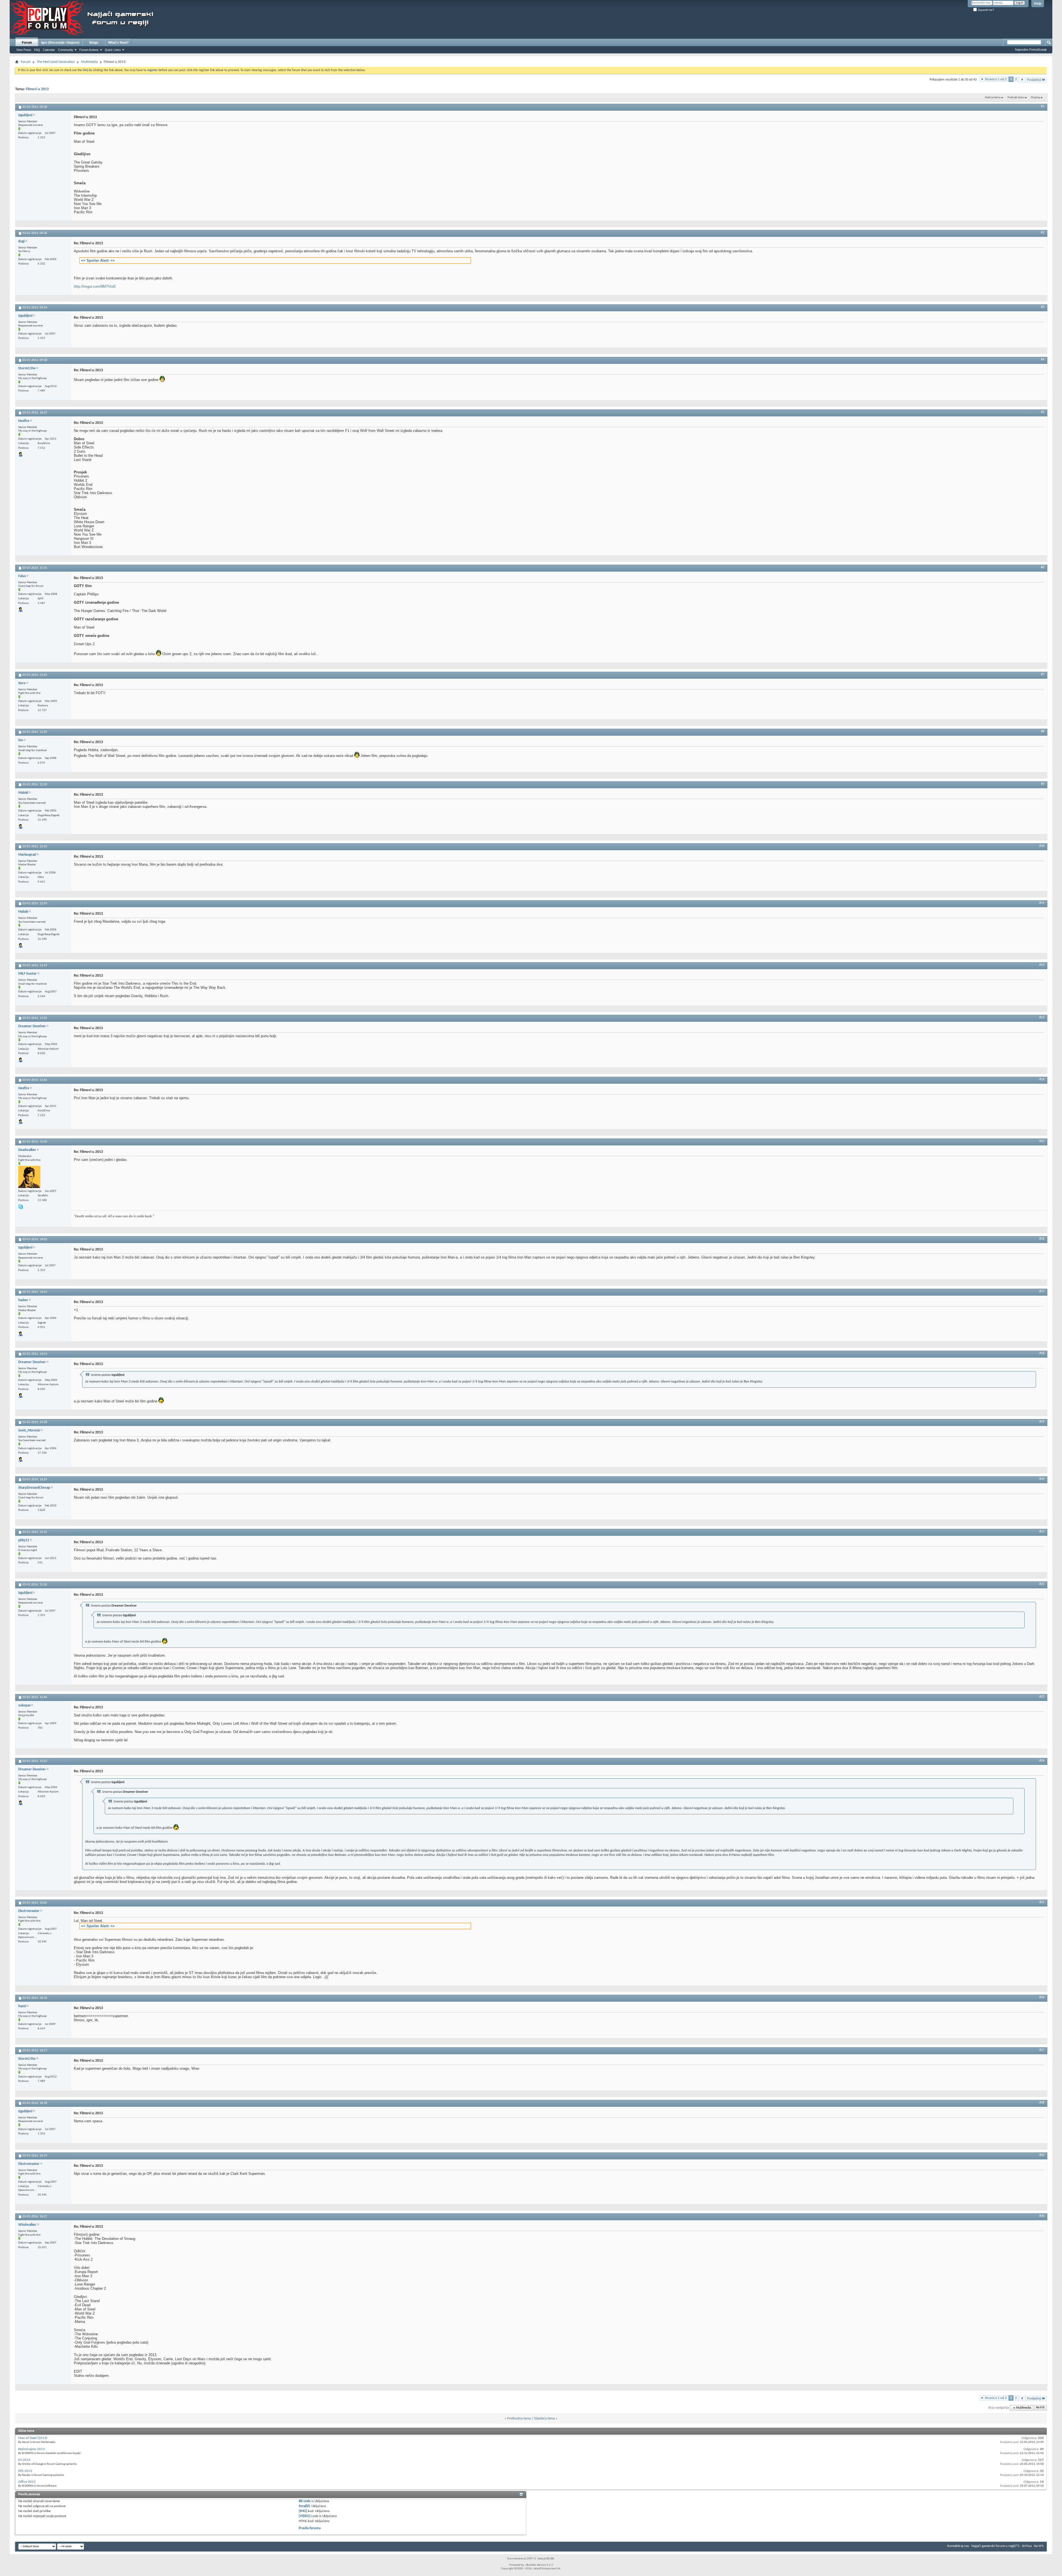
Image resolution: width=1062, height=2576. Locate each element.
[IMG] (303, 2511)
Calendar (49, 50)
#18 (1042, 1353)
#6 (1043, 567)
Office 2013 (27, 2482)
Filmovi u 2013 (37, 89)
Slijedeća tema (544, 2418)
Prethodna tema (519, 2418)
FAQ (37, 50)
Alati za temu (993, 98)
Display (1036, 98)
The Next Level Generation (56, 62)
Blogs (94, 43)
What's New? (118, 43)
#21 (1042, 1532)
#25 (1042, 1902)
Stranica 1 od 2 (996, 79)
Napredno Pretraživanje (1031, 50)
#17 (1042, 1291)
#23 (1042, 1697)
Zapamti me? (986, 10)
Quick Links (113, 50)
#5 (1043, 412)
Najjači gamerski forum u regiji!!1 (995, 2546)
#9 (1043, 784)
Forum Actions (89, 50)
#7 (1043, 675)
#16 (1042, 1239)
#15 (1042, 1141)
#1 (1043, 107)
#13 (1042, 1018)
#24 (1042, 1761)
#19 (1042, 1422)
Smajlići (304, 2506)
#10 (1042, 846)
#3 (1043, 307)
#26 (1042, 1997)
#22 (1042, 1584)
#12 (1042, 965)
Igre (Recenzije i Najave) (60, 43)
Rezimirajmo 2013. (32, 2449)
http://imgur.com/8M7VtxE (95, 286)
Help (1038, 4)
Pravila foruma (310, 2528)
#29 (1042, 2155)
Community (66, 50)
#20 (1042, 1479)
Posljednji (1034, 80)
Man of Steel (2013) (33, 2438)
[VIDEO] (304, 2516)
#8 (1043, 731)
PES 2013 (25, 2471)
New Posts (24, 50)
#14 (1042, 1080)
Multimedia (89, 62)
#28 (1042, 2103)
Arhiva (1027, 2546)
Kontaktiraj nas (958, 2546)
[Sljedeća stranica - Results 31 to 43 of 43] (1022, 80)
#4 (1043, 360)
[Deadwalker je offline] (29, 1177)
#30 (1042, 2216)
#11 (1042, 903)
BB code (305, 2501)
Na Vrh (1040, 2408)
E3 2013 (24, 2460)
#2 (1043, 233)
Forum (27, 43)
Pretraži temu (1016, 98)
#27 (1042, 2050)
